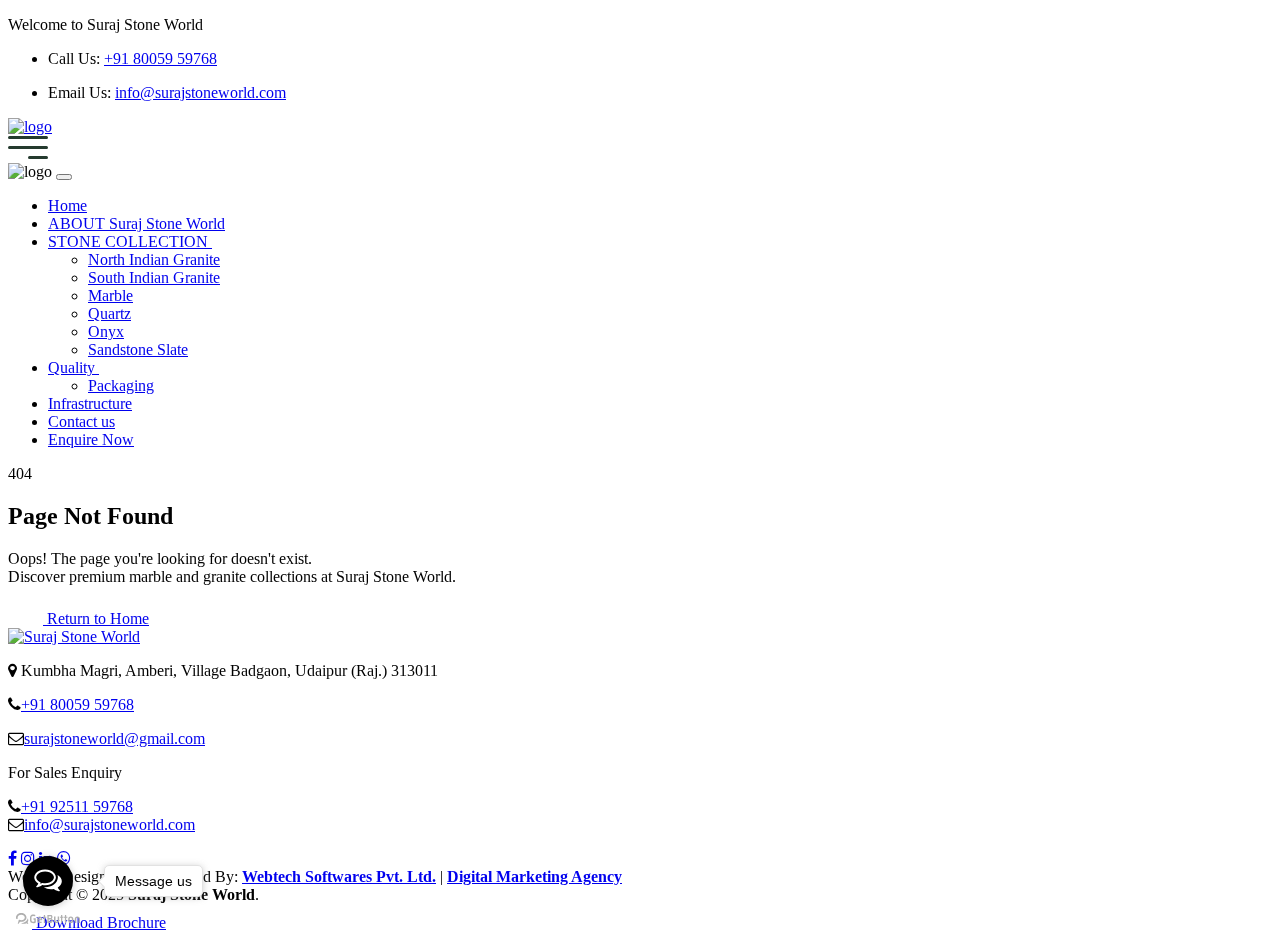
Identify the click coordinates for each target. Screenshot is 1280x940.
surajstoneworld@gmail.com (114, 738)
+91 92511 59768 (77, 806)
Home (67, 205)
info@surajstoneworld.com (200, 92)
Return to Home (96, 618)
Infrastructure (90, 403)
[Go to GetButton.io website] (48, 919)
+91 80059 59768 (160, 58)
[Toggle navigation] (28, 153)
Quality (73, 367)
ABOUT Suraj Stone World (136, 223)
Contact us (81, 421)
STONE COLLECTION (130, 241)
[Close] (64, 177)
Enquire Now (91, 439)
